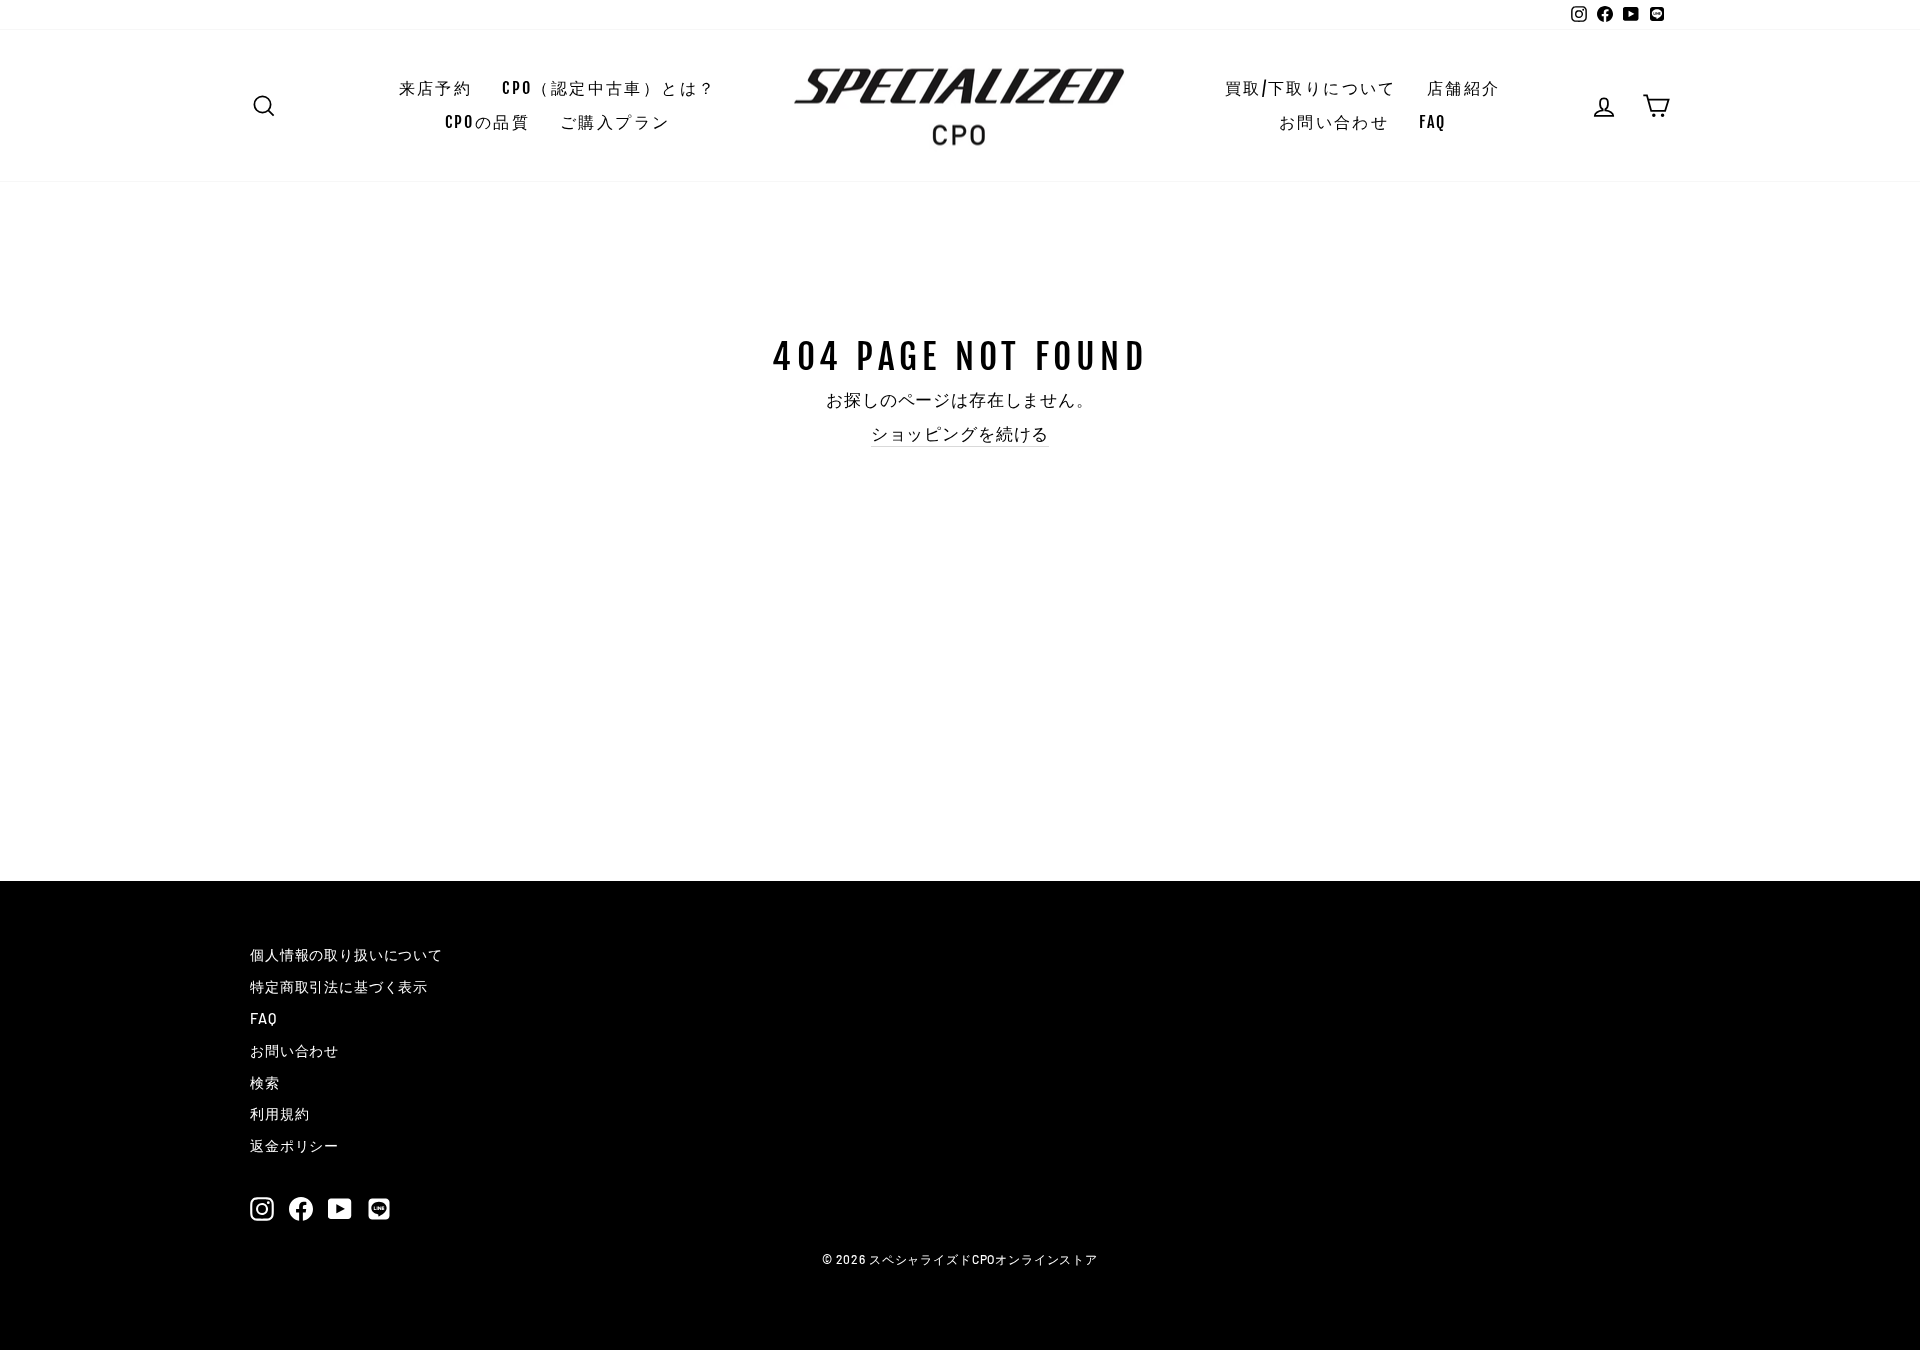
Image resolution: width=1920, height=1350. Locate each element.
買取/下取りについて (1311, 88)
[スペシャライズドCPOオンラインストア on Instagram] (262, 1208)
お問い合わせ (1334, 122)
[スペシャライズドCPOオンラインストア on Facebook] (301, 1208)
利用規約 (279, 1113)
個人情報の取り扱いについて (346, 954)
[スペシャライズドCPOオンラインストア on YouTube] (340, 1208)
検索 (265, 1082)
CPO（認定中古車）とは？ (609, 88)
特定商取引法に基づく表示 (339, 986)
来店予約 (436, 88)
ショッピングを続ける (960, 433)
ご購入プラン (615, 122)
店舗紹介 (1464, 88)
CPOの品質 (487, 122)
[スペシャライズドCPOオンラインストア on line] (379, 1208)
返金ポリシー (294, 1145)
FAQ (1432, 122)
